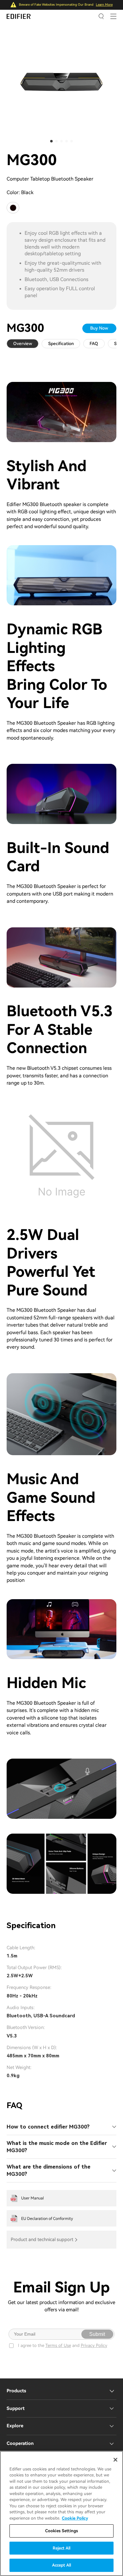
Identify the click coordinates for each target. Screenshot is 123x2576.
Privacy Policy (94, 2345)
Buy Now (99, 328)
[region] (61, 2513)
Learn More (104, 5)
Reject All (61, 2548)
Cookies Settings (61, 2531)
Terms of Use (58, 2345)
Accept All (61, 2565)
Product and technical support (42, 2240)
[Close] (115, 2460)
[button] (51, 141)
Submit (97, 2334)
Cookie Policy (75, 2518)
